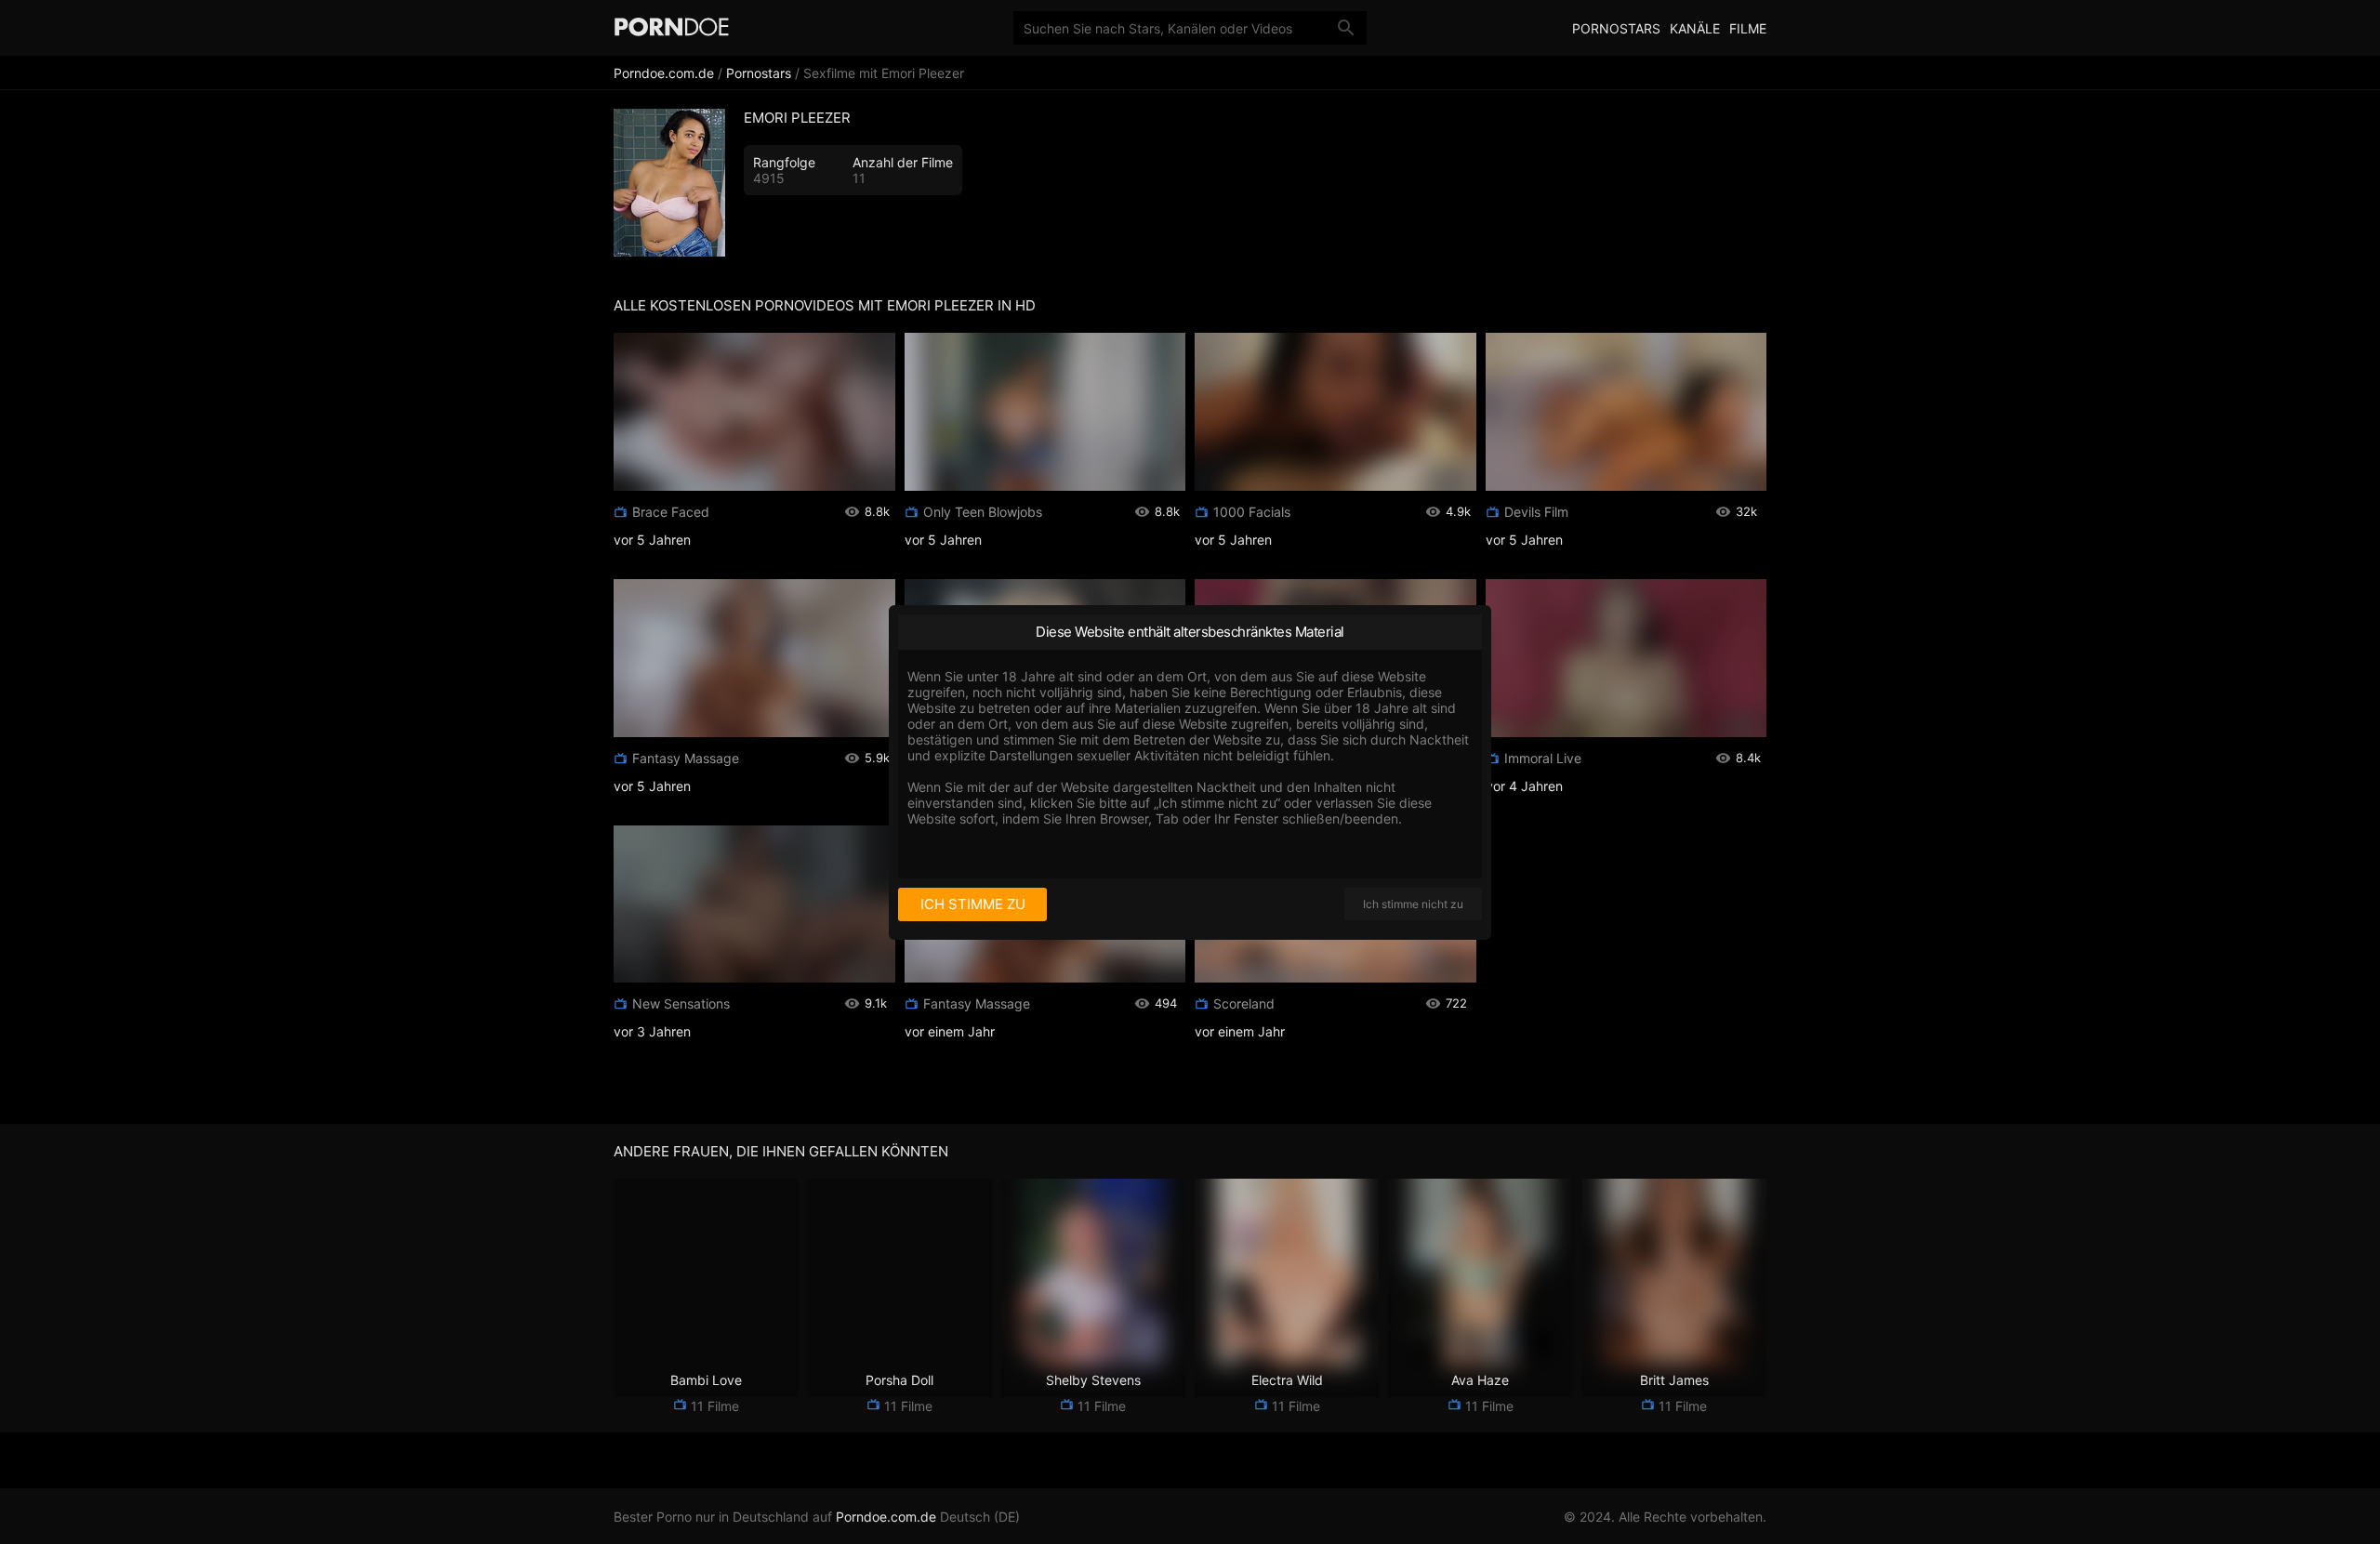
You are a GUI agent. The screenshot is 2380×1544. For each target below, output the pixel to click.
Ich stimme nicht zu (1413, 904)
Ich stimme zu (973, 904)
